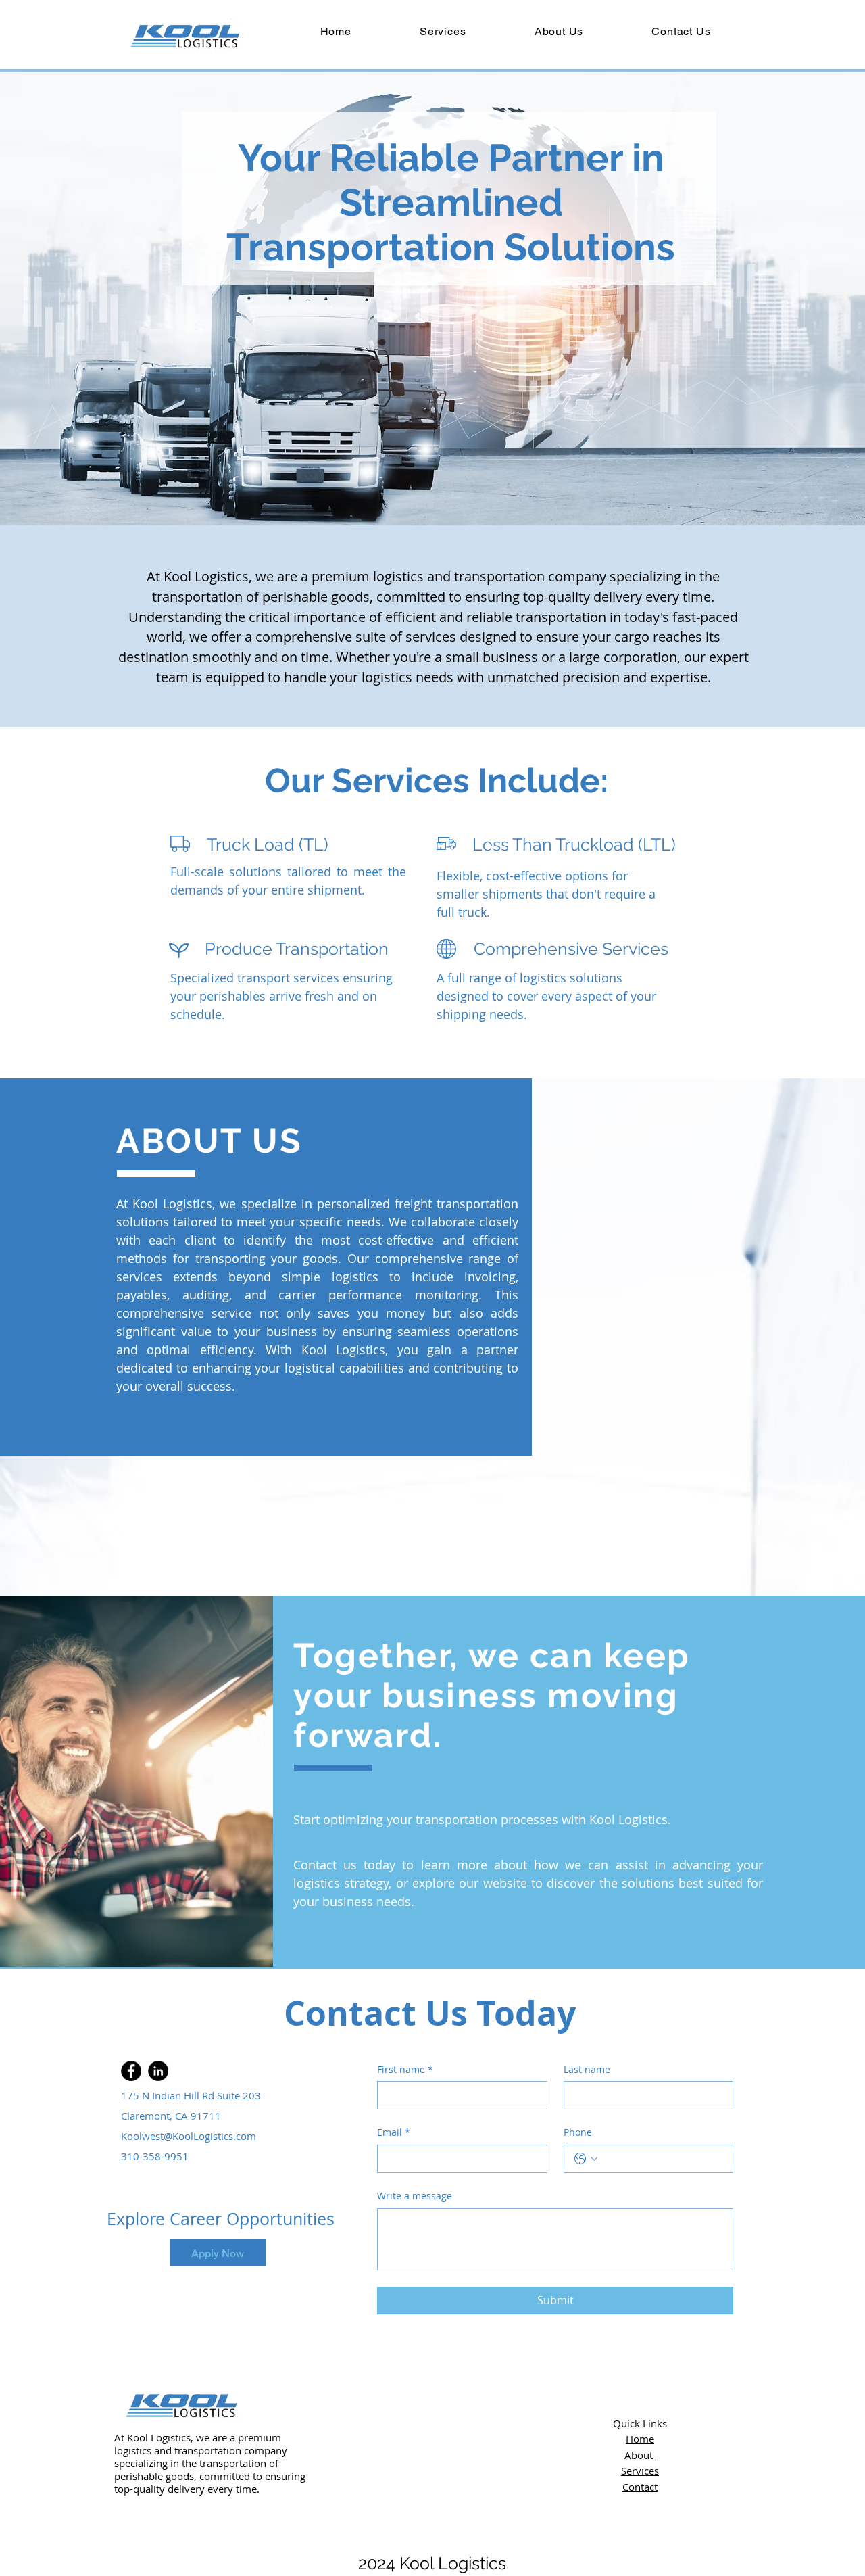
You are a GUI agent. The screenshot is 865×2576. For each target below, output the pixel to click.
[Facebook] (131, 2071)
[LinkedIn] (158, 2071)
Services (640, 2471)
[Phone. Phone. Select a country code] (586, 2159)
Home (640, 2439)
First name (405, 2069)
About (640, 2455)
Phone (578, 2132)
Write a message (415, 2196)
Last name (587, 2069)
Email (394, 2132)
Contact (640, 2487)
